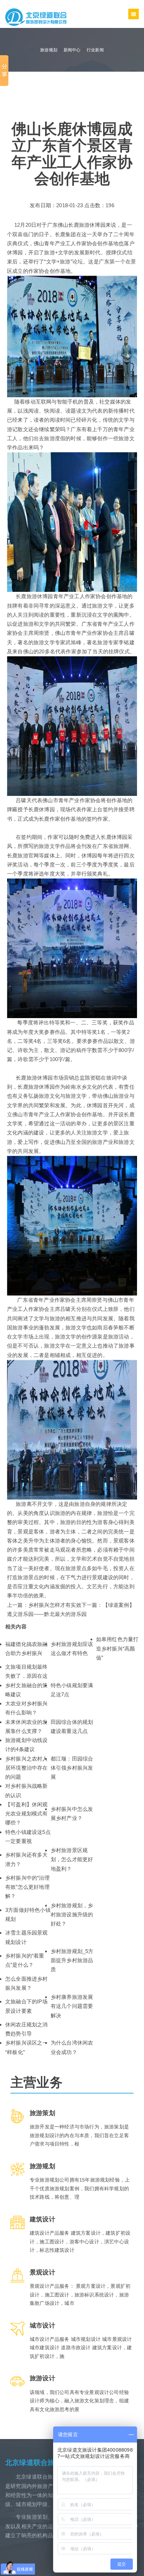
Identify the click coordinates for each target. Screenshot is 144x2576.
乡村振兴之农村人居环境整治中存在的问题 (27, 1768)
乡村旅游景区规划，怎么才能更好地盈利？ (72, 1859)
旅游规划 (49, 50)
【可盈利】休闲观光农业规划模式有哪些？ (27, 1814)
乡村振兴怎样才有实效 (55, 1605)
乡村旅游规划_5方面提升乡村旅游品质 (72, 1960)
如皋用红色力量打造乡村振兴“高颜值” (117, 1648)
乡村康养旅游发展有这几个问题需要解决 (72, 2006)
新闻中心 (72, 50)
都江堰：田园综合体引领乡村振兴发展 (72, 1768)
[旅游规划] (36, 17)
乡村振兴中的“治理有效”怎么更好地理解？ (27, 1887)
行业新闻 (95, 50)
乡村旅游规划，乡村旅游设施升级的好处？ (72, 1915)
